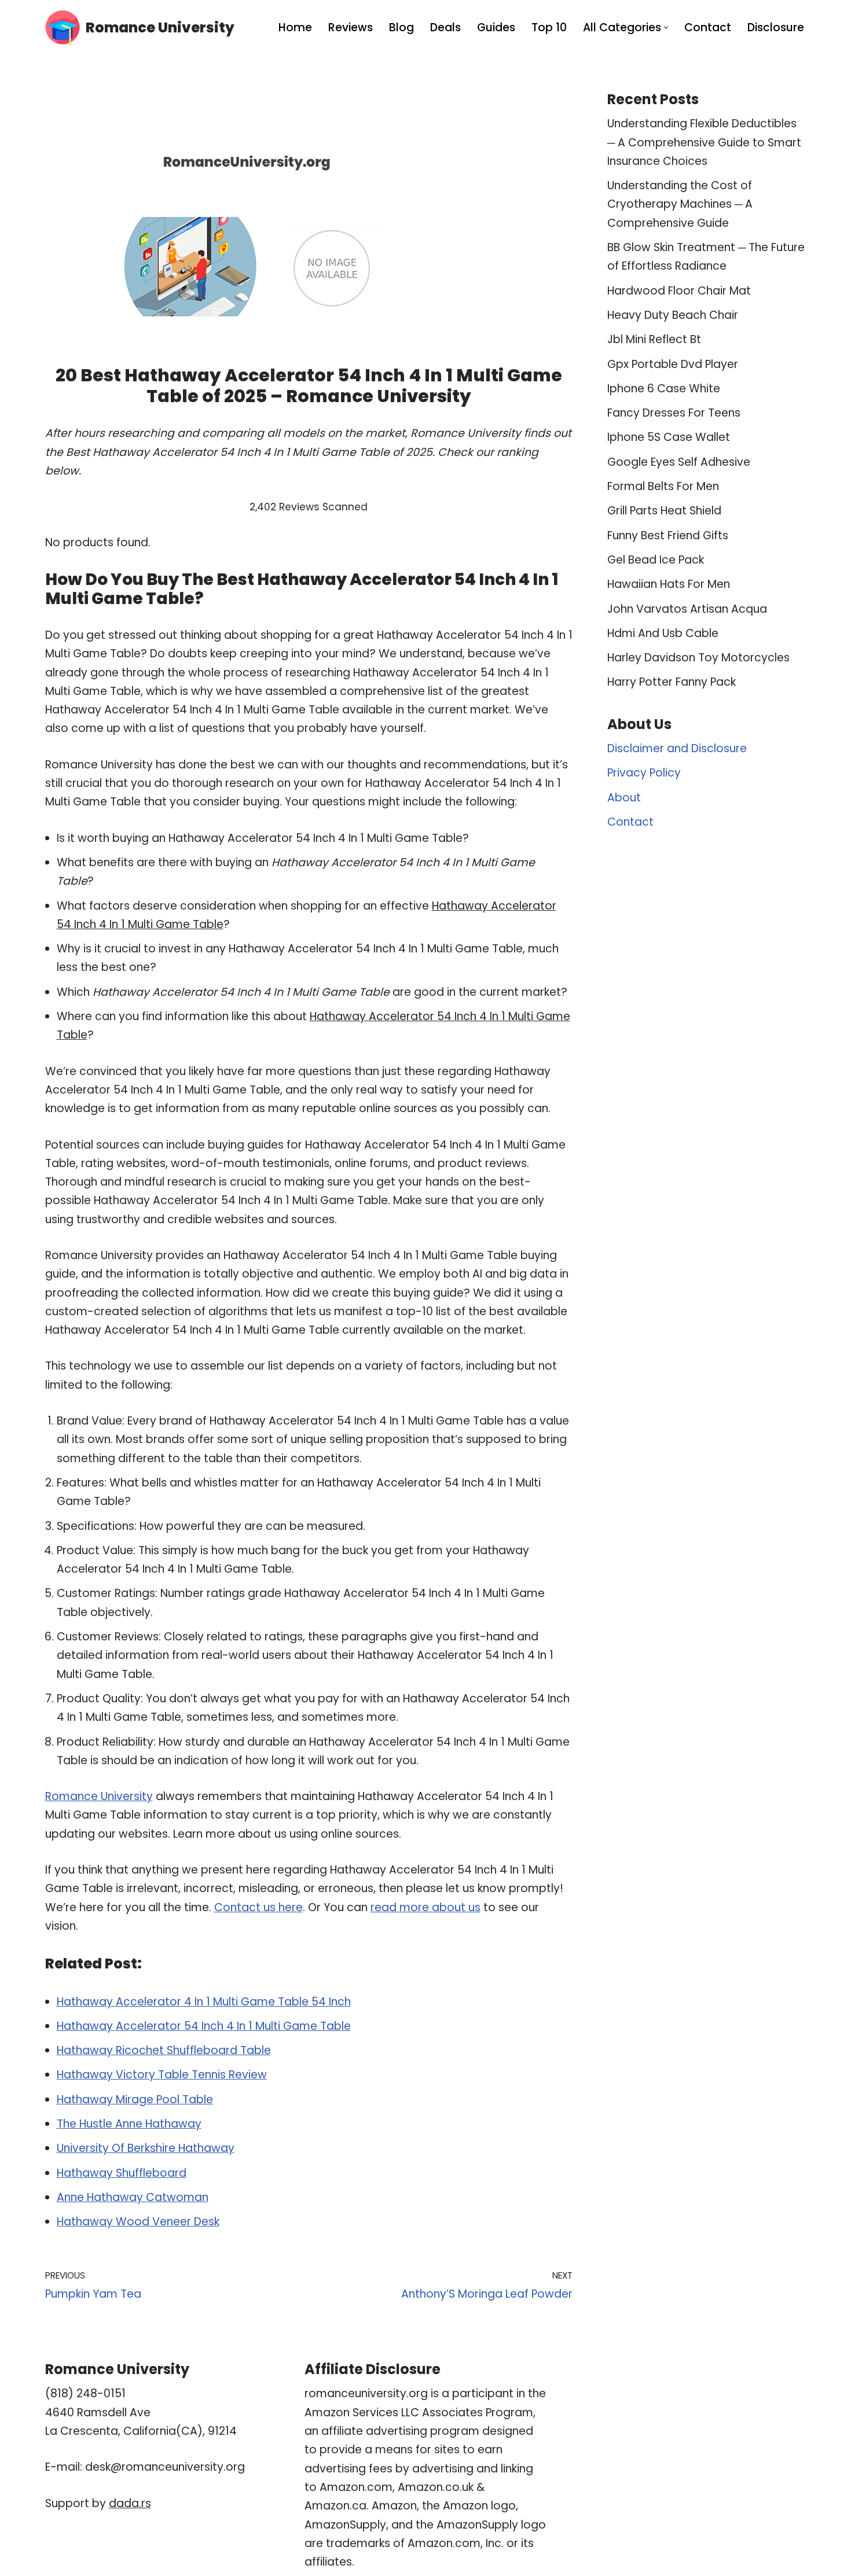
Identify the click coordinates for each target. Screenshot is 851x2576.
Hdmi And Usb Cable (663, 633)
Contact (708, 27)
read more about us (425, 1907)
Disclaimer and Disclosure (677, 748)
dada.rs (130, 2503)
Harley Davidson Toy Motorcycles (698, 658)
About (624, 798)
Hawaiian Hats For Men (669, 584)
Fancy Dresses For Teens (674, 413)
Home (295, 27)
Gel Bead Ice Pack (656, 560)
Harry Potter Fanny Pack (672, 682)
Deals (445, 27)
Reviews (351, 27)
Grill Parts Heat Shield (664, 511)
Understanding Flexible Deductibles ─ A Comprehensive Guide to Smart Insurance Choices (704, 142)
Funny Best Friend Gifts (668, 536)
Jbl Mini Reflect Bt (654, 339)
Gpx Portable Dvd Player (673, 364)
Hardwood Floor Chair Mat (679, 291)
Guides (496, 27)
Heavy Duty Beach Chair (673, 315)
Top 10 (549, 27)
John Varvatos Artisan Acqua (687, 609)
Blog (401, 27)
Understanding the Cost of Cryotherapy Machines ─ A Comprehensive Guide (680, 204)
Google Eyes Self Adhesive (679, 462)
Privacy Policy (644, 773)
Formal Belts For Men (663, 486)
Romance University (99, 1796)
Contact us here (258, 1907)
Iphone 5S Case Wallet (669, 437)
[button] (666, 27)
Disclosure (776, 27)
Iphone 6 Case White (664, 389)
